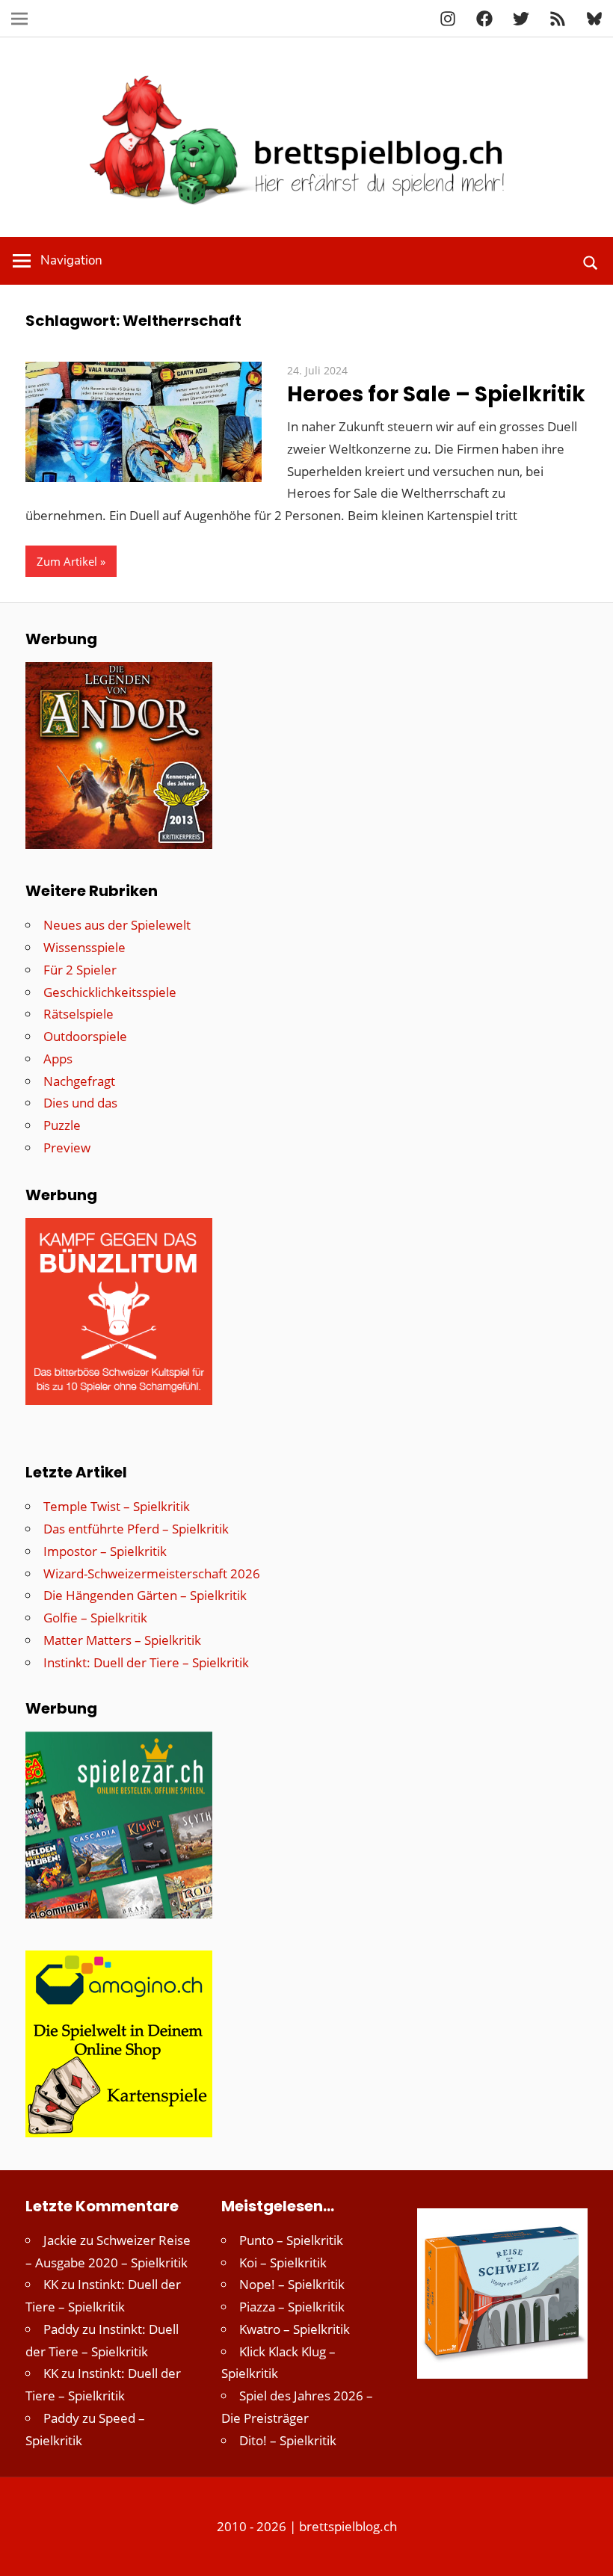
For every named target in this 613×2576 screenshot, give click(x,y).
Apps (58, 1059)
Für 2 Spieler (80, 970)
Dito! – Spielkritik (288, 2440)
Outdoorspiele (85, 1036)
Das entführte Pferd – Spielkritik (136, 1529)
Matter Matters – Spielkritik (122, 1640)
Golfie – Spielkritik (95, 1618)
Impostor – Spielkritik (105, 1551)
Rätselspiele (78, 1014)
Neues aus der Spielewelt (117, 925)
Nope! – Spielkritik (292, 2284)
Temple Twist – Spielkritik (117, 1506)
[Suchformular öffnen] (591, 261)
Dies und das (80, 1103)
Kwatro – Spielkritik (295, 2329)
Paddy (61, 2329)
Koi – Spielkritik (283, 2263)
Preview (67, 1148)
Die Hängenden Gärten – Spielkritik (145, 1595)
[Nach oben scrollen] (588, 2551)
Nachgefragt (79, 1081)
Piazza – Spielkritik (292, 2307)
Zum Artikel (67, 561)
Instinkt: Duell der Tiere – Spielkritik (146, 1662)
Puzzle (62, 1125)
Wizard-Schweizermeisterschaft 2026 (152, 1573)
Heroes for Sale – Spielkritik (436, 394)
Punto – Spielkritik (291, 2240)
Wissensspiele (84, 947)
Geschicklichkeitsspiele (110, 992)
